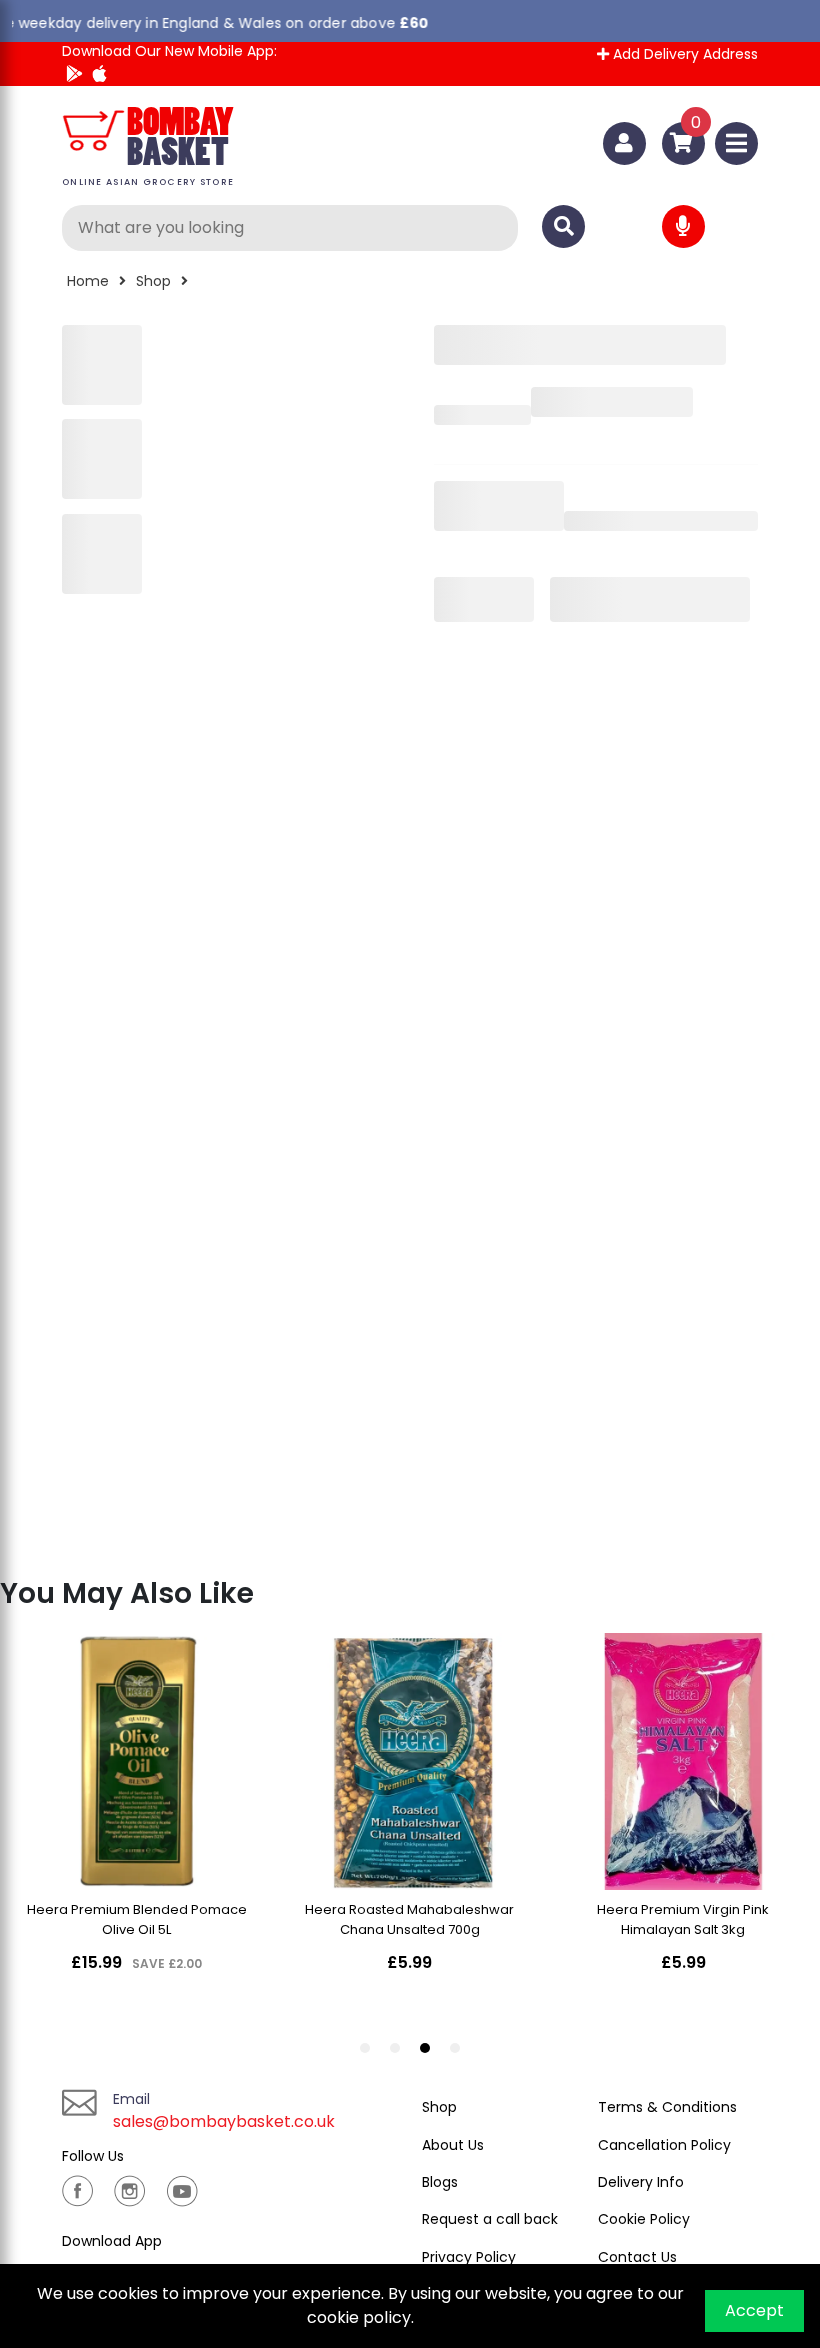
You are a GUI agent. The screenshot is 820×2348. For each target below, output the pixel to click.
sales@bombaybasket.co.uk (224, 2121)
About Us (453, 2145)
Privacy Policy (469, 2257)
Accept (754, 2310)
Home (88, 281)
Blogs (440, 2182)
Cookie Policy (644, 2219)
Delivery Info (641, 2182)
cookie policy (358, 2317)
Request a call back (490, 2219)
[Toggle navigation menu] (736, 143)
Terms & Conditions (667, 2107)
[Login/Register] (624, 143)
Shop (153, 281)
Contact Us (637, 2257)
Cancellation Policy (664, 2145)
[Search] (563, 226)
